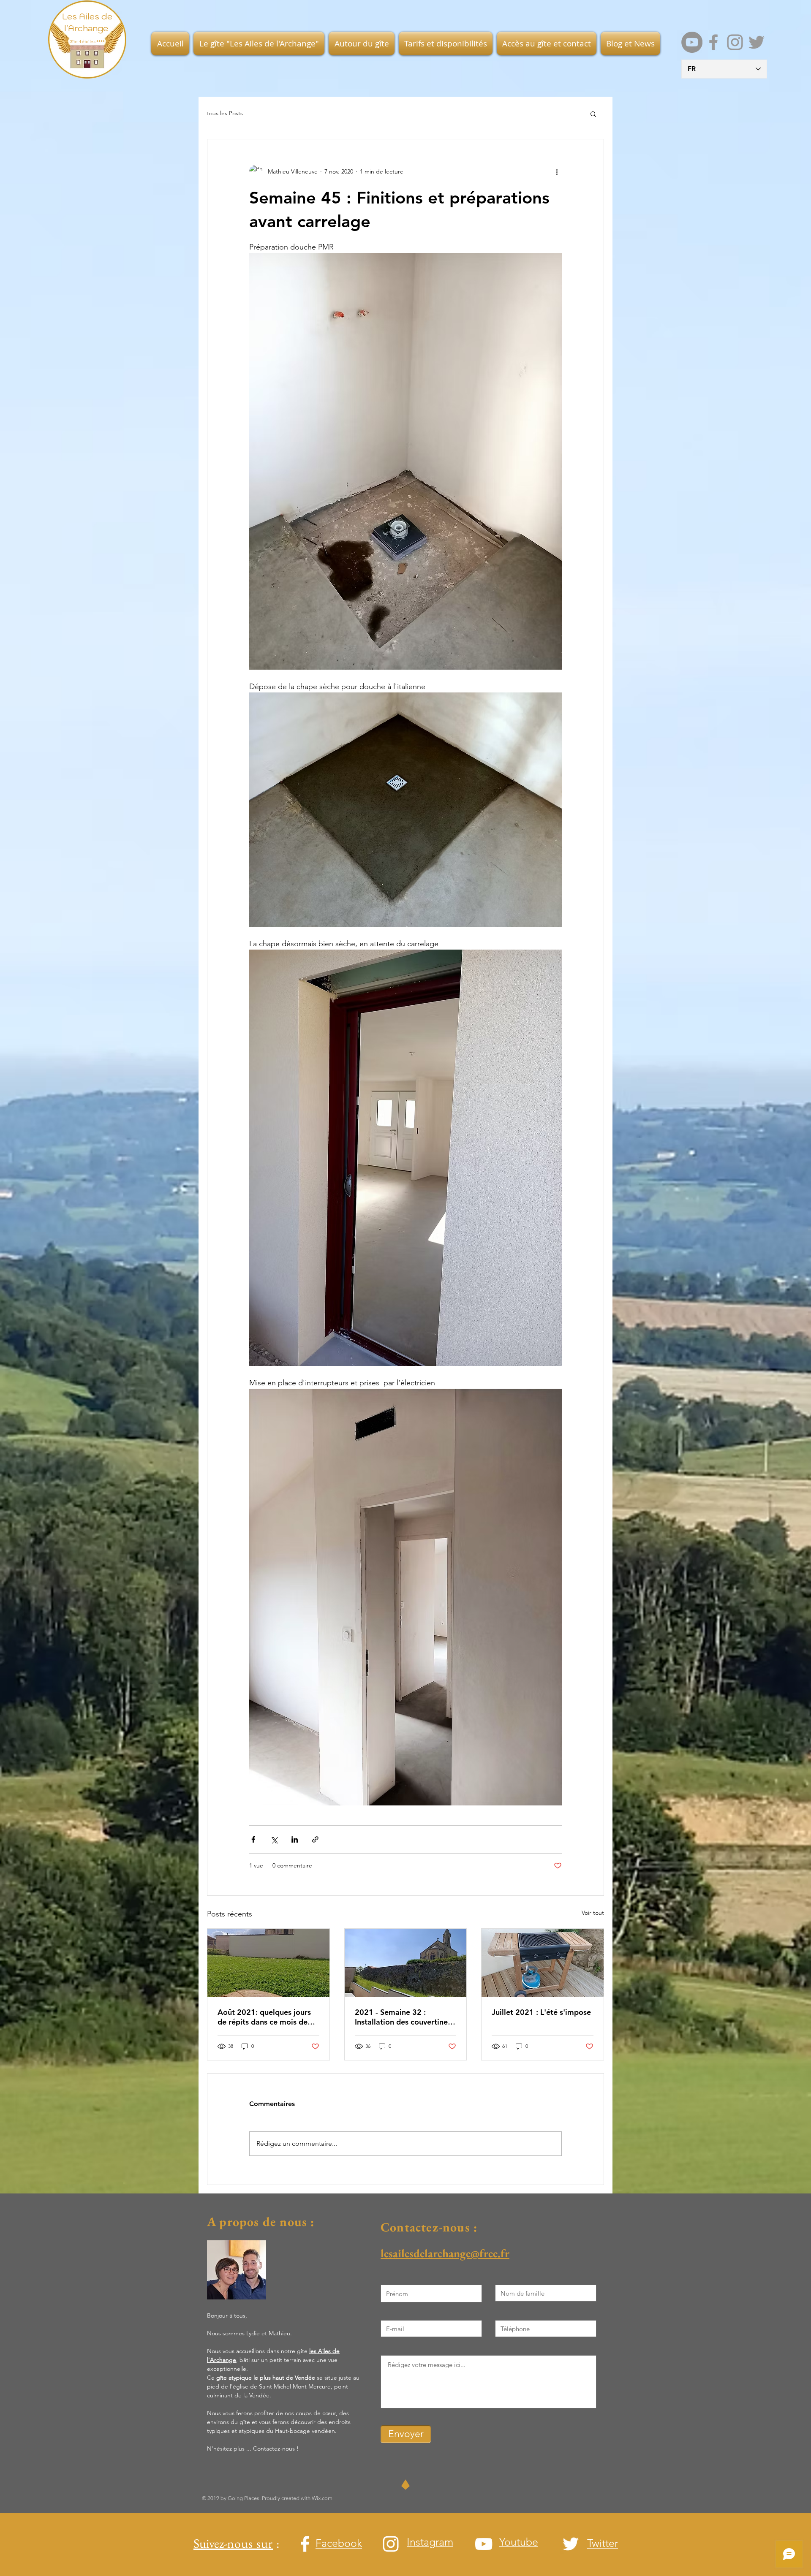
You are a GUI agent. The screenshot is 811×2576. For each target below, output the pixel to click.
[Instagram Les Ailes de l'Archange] (735, 42)
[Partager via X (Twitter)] (274, 1839)
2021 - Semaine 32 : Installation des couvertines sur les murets (403, 2017)
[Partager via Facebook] (253, 1839)
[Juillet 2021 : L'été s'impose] (543, 1963)
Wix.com (322, 2498)
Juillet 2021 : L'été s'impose (541, 2012)
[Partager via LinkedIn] (295, 1839)
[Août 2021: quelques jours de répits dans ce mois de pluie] (268, 1963)
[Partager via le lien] (315, 1839)
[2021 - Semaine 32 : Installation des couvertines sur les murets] (406, 1963)
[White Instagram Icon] (391, 2544)
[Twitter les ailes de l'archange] (757, 42)
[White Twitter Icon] (571, 2544)
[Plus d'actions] (557, 171)
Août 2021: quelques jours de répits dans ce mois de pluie (264, 2017)
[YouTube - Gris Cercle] (692, 42)
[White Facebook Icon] (305, 2544)
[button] (259, 43)
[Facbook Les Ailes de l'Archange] (713, 42)
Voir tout (593, 1913)
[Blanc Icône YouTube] (484, 2544)
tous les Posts (225, 113)
